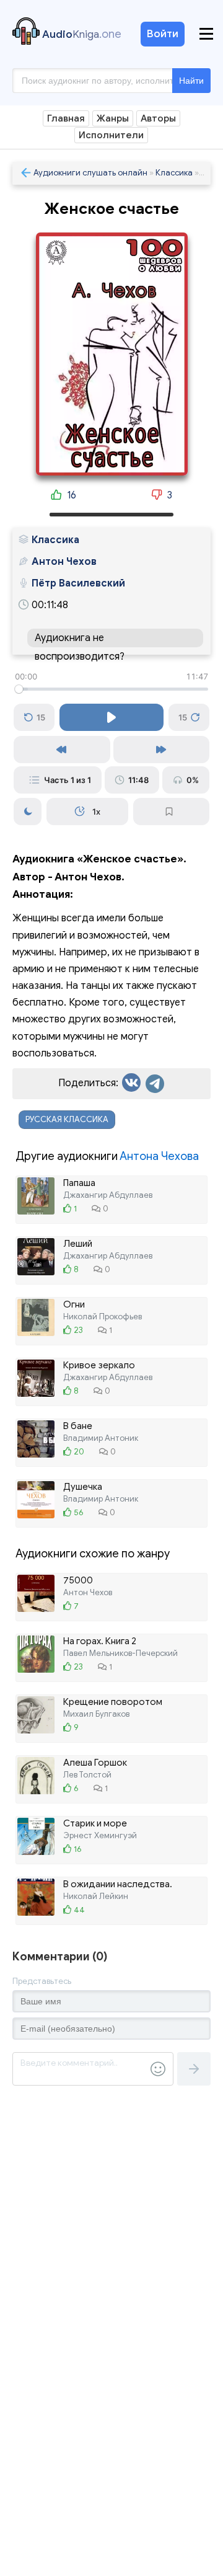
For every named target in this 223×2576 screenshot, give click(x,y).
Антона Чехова (159, 1156)
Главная (66, 118)
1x (96, 812)
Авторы (158, 118)
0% (193, 780)
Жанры (113, 118)
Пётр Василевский (78, 583)
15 (41, 717)
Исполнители (111, 135)
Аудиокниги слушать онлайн (90, 173)
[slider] (111, 689)
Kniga (82, 34)
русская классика (67, 1119)
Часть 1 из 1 (68, 780)
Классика (174, 173)
